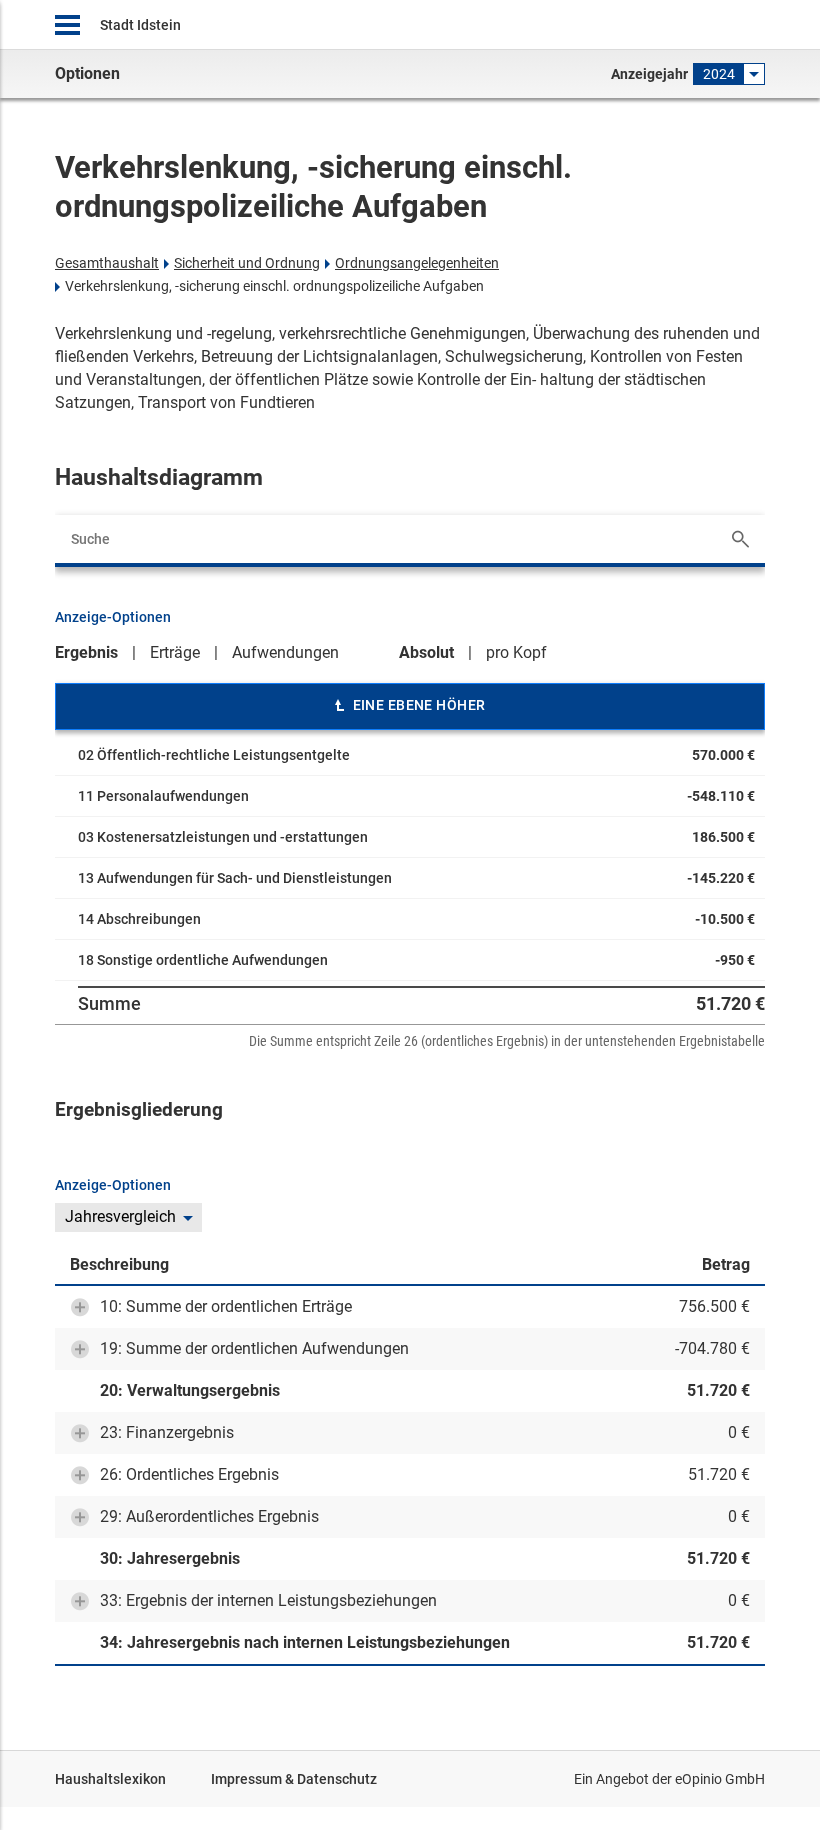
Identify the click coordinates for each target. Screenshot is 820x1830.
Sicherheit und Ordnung (247, 263)
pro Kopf (516, 652)
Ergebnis (86, 652)
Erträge (175, 652)
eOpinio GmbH (720, 1779)
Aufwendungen (285, 652)
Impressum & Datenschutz (294, 1779)
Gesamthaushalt (107, 263)
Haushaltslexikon (110, 1779)
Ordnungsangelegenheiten (417, 263)
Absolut (426, 652)
